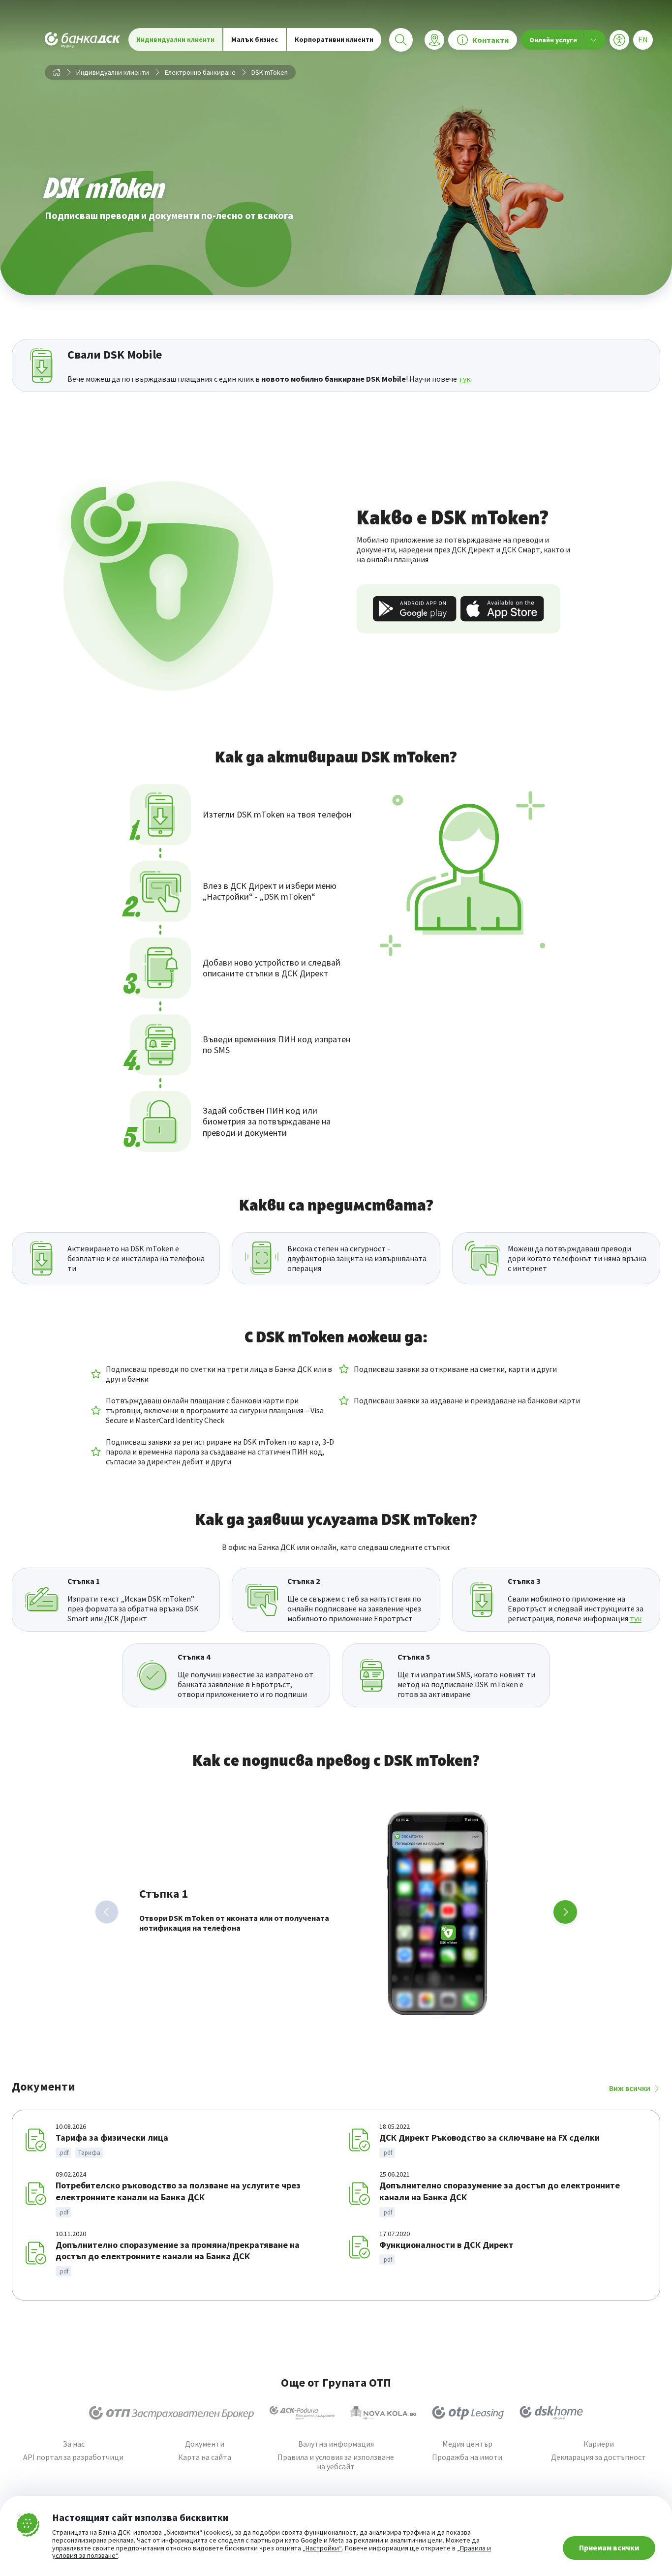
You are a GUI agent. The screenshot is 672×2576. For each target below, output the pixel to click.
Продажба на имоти (467, 2457)
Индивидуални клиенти (175, 39)
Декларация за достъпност (598, 2457)
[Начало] (57, 72)
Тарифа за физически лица (112, 2137)
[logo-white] (83, 40)
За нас (74, 2444)
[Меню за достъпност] (619, 40)
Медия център (467, 2444)
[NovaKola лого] (383, 2413)
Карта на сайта (205, 2457)
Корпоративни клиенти (334, 39)
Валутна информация (336, 2444)
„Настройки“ (322, 2548)
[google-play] (415, 609)
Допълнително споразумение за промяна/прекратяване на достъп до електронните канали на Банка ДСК (178, 2251)
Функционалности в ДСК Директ (446, 2245)
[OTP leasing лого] (468, 2413)
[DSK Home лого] (551, 2413)
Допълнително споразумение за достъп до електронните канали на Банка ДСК (500, 2191)
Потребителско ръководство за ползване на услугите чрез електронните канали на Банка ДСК (178, 2191)
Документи (205, 2444)
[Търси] (401, 40)
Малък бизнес (255, 39)
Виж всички (630, 2088)
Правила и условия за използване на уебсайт (336, 2462)
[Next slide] (565, 1912)
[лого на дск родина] (302, 2413)
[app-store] (502, 609)
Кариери (599, 2444)
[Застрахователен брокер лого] (171, 2413)
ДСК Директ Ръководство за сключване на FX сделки (489, 2137)
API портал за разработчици (73, 2457)
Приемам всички (609, 2547)
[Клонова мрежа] (434, 40)
